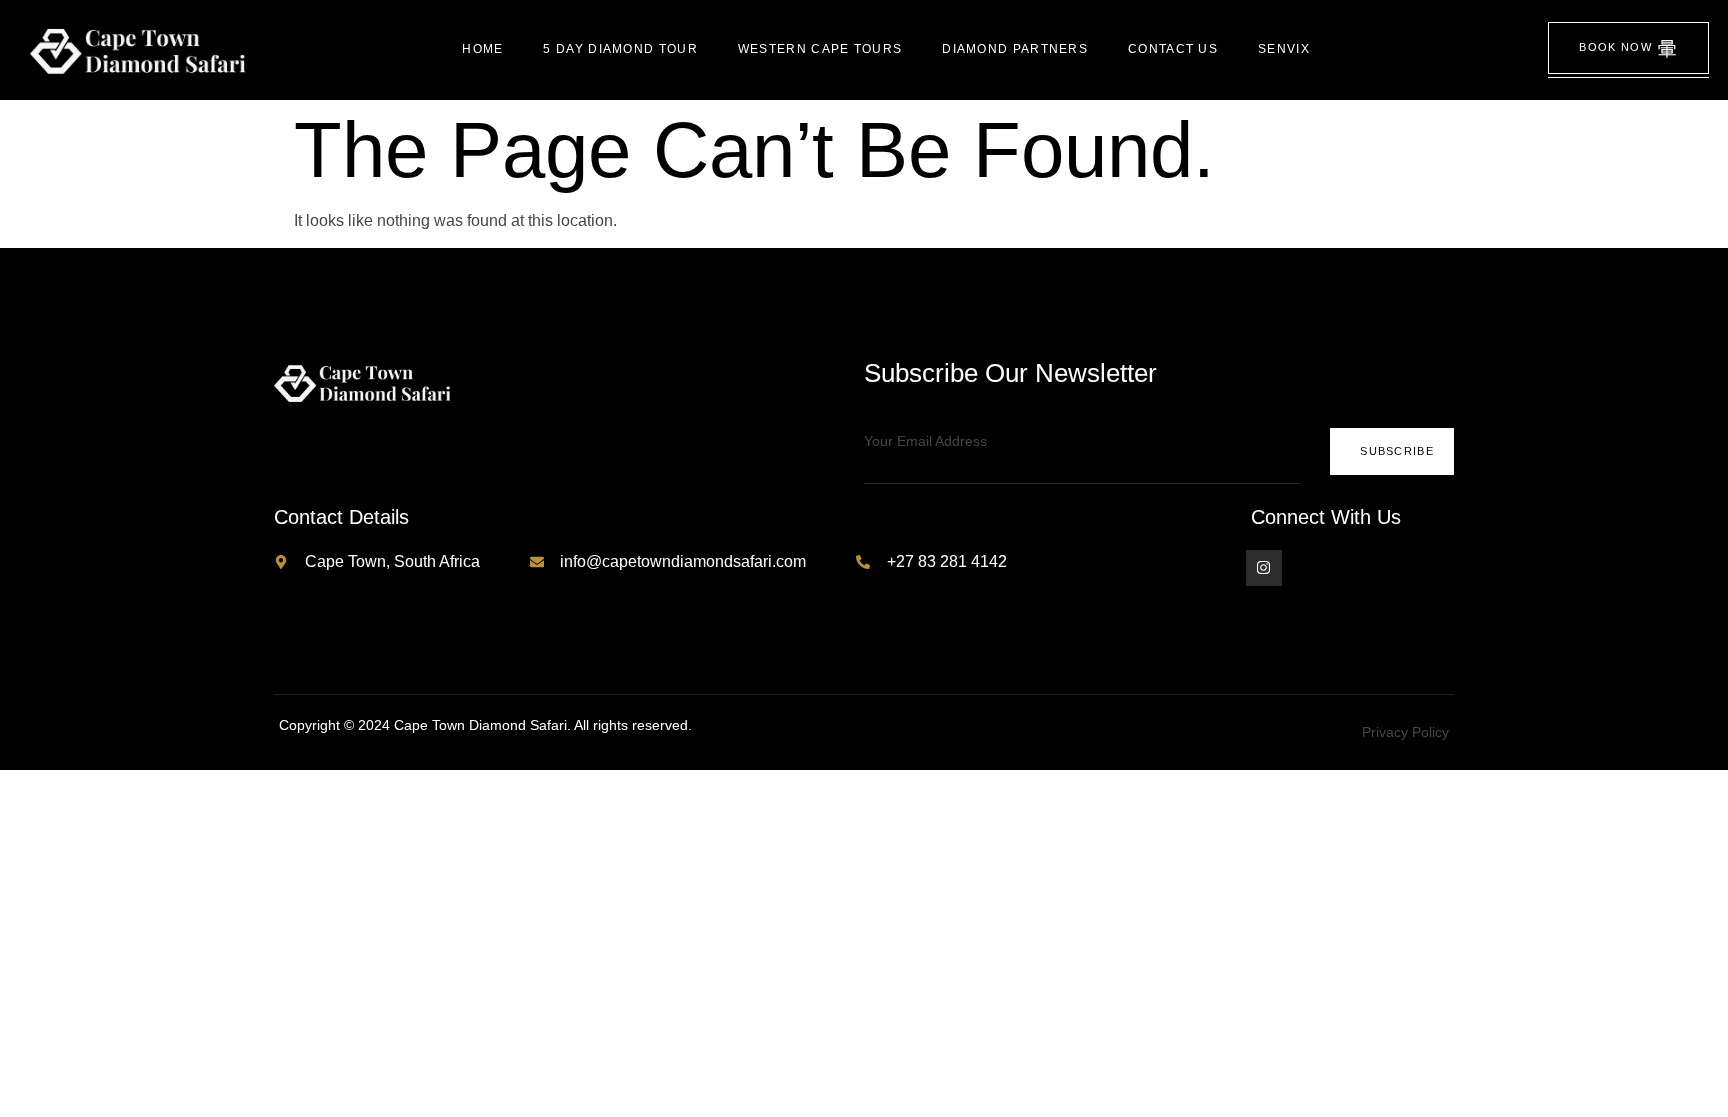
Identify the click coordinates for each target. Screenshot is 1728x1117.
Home (482, 49)
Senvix (1284, 49)
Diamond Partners (1015, 49)
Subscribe (1397, 451)
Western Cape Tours (820, 49)
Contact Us (1173, 49)
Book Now (1615, 47)
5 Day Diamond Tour (620, 49)
